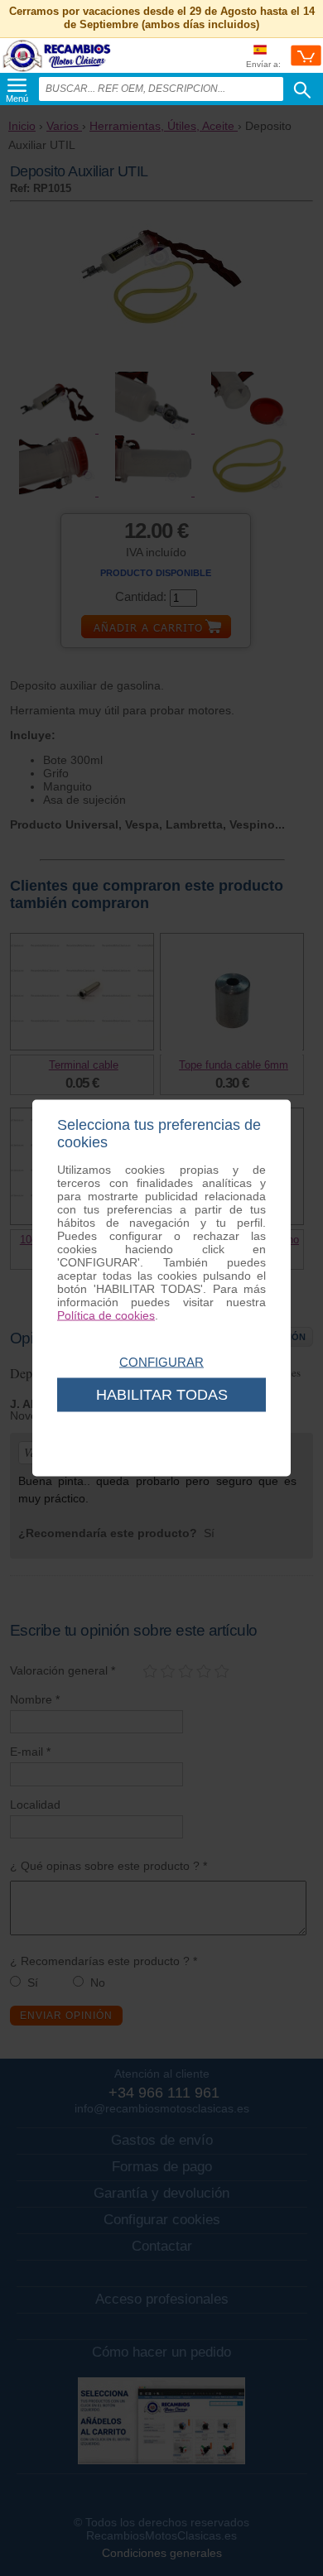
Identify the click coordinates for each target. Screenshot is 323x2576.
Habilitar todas (162, 1395)
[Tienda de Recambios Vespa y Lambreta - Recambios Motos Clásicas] (57, 71)
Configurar (161, 1362)
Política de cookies (106, 1315)
